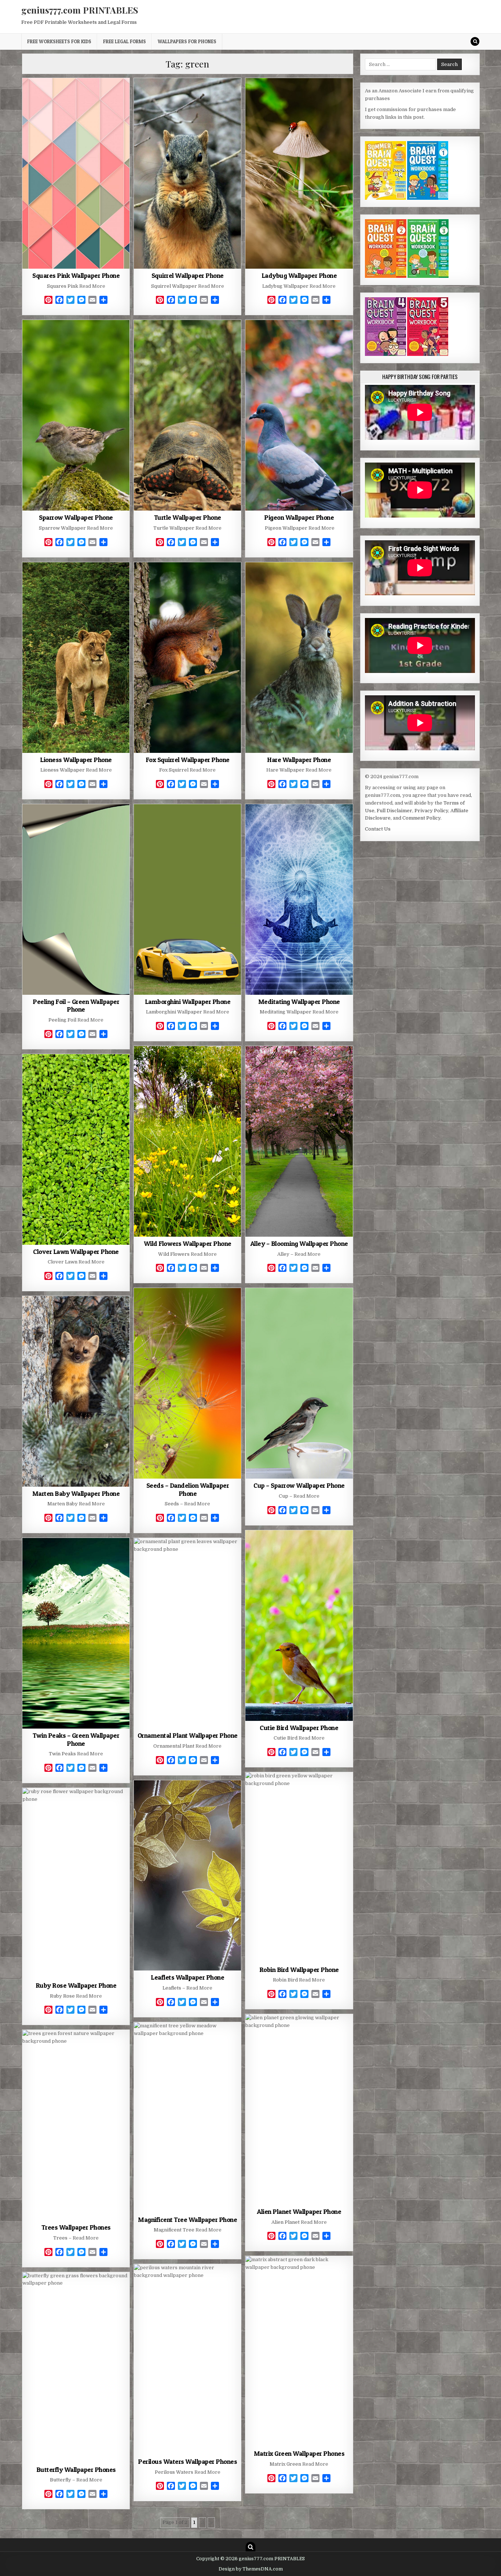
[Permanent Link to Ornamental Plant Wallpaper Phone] (187, 1633)
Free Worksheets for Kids (59, 41)
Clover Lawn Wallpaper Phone (76, 1252)
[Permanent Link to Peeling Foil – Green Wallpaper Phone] (76, 899)
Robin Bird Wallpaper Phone (299, 1970)
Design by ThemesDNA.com (251, 2569)
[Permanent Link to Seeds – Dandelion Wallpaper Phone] (187, 1383)
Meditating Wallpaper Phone (299, 1002)
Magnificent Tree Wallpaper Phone (187, 2220)
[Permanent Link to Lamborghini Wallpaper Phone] (187, 899)
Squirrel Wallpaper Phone (188, 275)
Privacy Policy (431, 811)
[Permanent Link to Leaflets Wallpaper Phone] (187, 1876)
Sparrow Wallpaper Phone (76, 517)
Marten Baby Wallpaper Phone (76, 1493)
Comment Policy (421, 818)
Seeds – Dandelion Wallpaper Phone (188, 1489)
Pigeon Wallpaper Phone (299, 517)
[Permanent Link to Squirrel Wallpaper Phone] (187, 173)
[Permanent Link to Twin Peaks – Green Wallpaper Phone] (76, 1633)
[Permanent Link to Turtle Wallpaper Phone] (187, 415)
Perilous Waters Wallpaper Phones (187, 2461)
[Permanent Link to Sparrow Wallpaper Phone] (76, 415)
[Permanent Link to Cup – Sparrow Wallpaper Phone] (299, 1383)
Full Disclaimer (394, 811)
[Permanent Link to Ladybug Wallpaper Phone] (299, 173)
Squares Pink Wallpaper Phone (76, 275)
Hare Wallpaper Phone (299, 760)
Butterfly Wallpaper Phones (76, 2470)
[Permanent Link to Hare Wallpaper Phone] (299, 658)
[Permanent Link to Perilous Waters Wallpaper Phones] (187, 2359)
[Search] (475, 41)
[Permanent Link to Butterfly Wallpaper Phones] (76, 2367)
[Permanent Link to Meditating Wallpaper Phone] (299, 899)
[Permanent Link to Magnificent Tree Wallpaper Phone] (187, 2117)
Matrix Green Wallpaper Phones (299, 2453)
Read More (92, 286)
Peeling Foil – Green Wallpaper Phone (76, 1006)
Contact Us (378, 829)
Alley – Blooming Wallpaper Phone (299, 1243)
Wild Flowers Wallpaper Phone (188, 1243)
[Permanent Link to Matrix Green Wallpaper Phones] (299, 2351)
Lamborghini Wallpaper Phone (188, 1002)
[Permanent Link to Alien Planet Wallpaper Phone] (299, 2109)
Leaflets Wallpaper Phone (187, 1977)
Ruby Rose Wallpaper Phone (76, 1985)
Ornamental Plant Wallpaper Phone (188, 1735)
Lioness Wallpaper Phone (76, 760)
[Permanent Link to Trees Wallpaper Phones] (76, 2125)
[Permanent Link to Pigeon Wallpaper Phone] (299, 415)
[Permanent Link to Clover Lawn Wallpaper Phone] (76, 1149)
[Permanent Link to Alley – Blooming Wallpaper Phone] (299, 1141)
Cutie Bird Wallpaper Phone (299, 1728)
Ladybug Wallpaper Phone (299, 275)
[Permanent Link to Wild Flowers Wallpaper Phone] (187, 1141)
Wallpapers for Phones (187, 41)
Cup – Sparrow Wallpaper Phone (299, 1485)
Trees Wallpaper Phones (76, 2227)
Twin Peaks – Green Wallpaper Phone (76, 1739)
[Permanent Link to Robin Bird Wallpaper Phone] (299, 1867)
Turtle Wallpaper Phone (188, 517)
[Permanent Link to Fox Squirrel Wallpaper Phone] (187, 658)
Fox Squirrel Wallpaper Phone (188, 760)
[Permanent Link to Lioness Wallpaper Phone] (76, 658)
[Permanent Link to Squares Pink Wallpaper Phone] (76, 173)
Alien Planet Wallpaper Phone (299, 2211)
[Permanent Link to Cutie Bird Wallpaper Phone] (299, 1626)
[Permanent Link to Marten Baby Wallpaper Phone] (76, 1391)
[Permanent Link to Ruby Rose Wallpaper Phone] (76, 1883)
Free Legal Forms (125, 41)
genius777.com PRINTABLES (80, 10)
